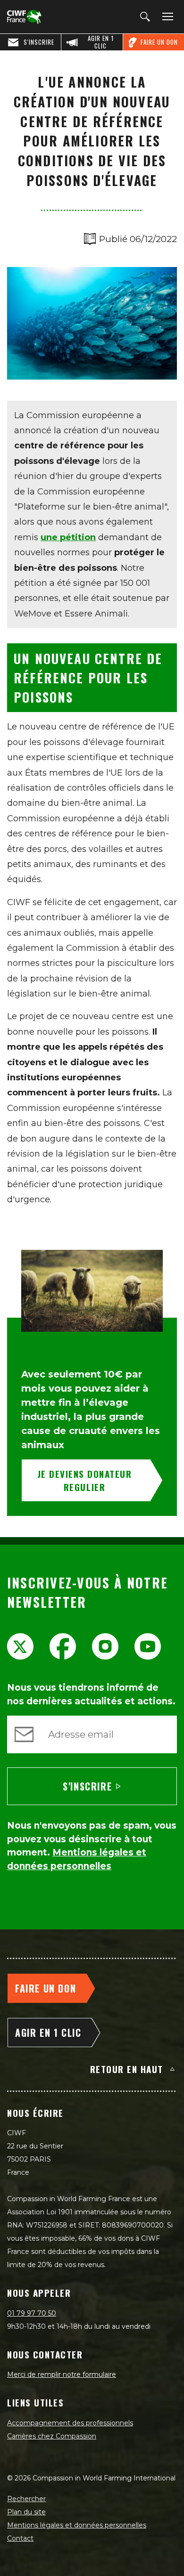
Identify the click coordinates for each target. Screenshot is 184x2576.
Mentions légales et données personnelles (77, 2525)
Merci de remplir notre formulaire (62, 2374)
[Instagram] (105, 1646)
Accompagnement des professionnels (70, 2423)
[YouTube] (148, 1646)
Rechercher (26, 2499)
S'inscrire (87, 1786)
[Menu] (166, 17)
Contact (20, 2538)
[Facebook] (63, 1646)
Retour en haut (127, 2069)
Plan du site (26, 2512)
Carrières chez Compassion (52, 2436)
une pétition (68, 537)
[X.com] (20, 1646)
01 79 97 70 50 (32, 2313)
